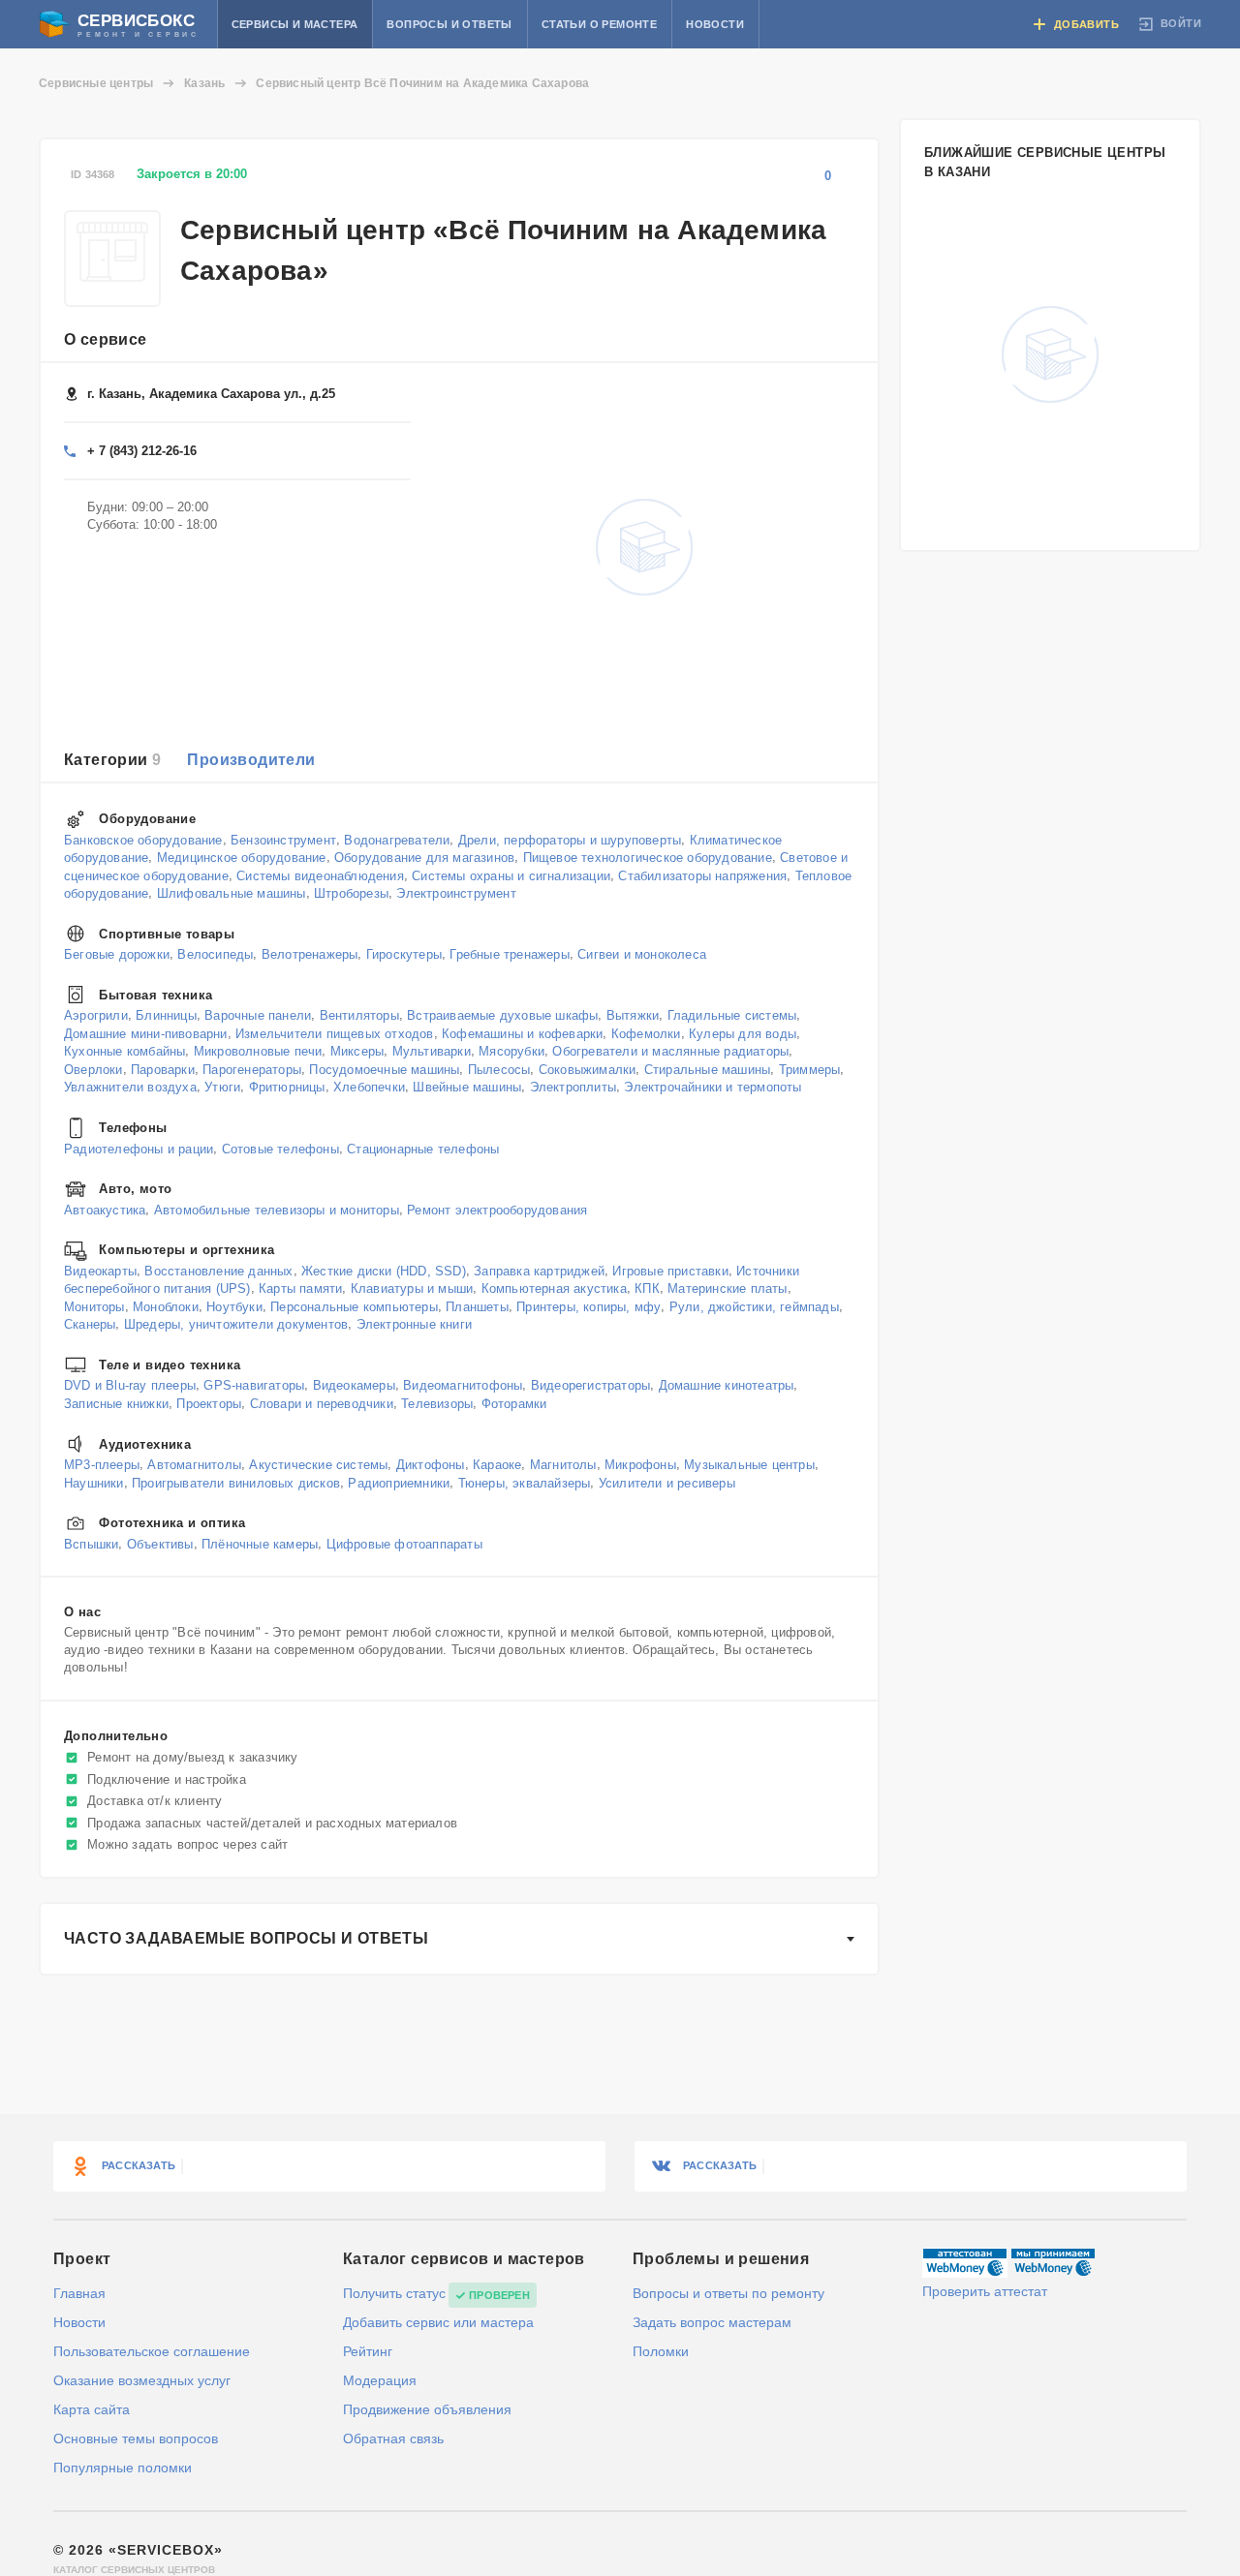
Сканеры (90, 1324)
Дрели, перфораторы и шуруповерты (570, 839)
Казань (204, 83)
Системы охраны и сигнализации (511, 875)
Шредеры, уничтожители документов (236, 1324)
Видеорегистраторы (590, 1385)
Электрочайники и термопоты (713, 1087)
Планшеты (477, 1306)
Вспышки (91, 1543)
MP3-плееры (102, 1465)
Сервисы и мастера (295, 24)
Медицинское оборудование (242, 858)
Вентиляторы (359, 1015)
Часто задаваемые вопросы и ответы (246, 1938)
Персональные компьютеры (354, 1306)
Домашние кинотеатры (727, 1385)
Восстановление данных (218, 1270)
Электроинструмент (456, 893)
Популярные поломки (123, 2468)
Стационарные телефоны (423, 1148)
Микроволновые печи (258, 1051)
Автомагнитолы (194, 1465)
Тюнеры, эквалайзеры (525, 1482)
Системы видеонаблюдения (320, 875)
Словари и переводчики (322, 1404)
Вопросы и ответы (449, 24)
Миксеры (357, 1051)
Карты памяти (300, 1288)
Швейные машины (467, 1087)
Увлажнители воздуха (130, 1087)
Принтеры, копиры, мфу (589, 1306)
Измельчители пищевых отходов (335, 1033)
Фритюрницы (287, 1087)
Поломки (661, 2351)
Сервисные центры (96, 83)
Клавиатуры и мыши (412, 1288)
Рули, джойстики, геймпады (754, 1306)
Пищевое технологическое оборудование (648, 858)
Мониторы (94, 1306)
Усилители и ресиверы (667, 1482)
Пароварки (163, 1070)
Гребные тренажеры (509, 954)
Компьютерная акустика (554, 1288)
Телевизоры (437, 1404)
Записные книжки (116, 1404)
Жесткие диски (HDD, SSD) (384, 1270)
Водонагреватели (397, 839)
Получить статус (394, 2293)
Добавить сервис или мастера (438, 2322)
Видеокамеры (354, 1385)
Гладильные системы (732, 1015)
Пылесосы (499, 1070)
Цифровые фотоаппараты (404, 1543)
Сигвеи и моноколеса (642, 954)
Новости (715, 24)
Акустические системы (318, 1465)
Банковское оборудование (143, 839)
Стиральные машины (707, 1070)
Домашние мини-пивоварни (146, 1033)
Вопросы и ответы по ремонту (728, 2293)
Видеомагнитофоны (463, 1385)
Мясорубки (511, 1051)
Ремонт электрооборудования (497, 1209)
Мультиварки (432, 1051)
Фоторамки (514, 1404)
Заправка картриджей (539, 1270)
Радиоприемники (399, 1482)
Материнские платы (727, 1288)
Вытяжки (633, 1015)
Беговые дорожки (117, 954)
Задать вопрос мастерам (712, 2322)
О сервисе (106, 339)
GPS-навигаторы (254, 1385)
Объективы (160, 1543)
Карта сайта (92, 2409)
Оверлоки (93, 1070)
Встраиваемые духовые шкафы (502, 1015)
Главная (79, 2293)
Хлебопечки (369, 1087)
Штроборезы (351, 893)
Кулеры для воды (743, 1033)
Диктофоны (431, 1465)
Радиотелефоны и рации (139, 1148)
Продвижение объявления (427, 2409)
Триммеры (810, 1070)
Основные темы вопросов (136, 2438)
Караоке (497, 1465)
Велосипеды (215, 954)
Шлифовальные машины (232, 893)
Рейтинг (368, 2351)
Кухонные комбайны (124, 1051)
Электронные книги (414, 1324)
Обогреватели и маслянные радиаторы (670, 1051)
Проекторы (209, 1404)
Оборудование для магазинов (424, 858)
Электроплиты (573, 1087)
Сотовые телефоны (280, 1148)
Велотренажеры (310, 954)
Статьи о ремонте (599, 24)
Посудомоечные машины (384, 1070)
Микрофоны (640, 1465)
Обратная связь (393, 2438)
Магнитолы (563, 1465)
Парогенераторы (252, 1070)
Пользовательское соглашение (152, 2351)
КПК (647, 1288)
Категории (112, 760)
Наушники (94, 1482)
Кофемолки (646, 1033)
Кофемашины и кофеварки (522, 1033)
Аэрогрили (96, 1015)
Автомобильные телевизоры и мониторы (277, 1209)
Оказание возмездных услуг (142, 2380)
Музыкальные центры (749, 1465)
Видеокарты (100, 1270)
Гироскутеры (404, 954)
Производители (251, 760)
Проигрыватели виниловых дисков (236, 1482)
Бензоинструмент (283, 839)
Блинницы (166, 1015)
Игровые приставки (670, 1270)
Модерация (380, 2380)
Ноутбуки (234, 1306)
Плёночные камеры (260, 1543)
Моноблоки (166, 1306)
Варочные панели (258, 1015)
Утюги (222, 1087)
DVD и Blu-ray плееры (130, 1385)
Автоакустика (105, 1209)
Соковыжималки (588, 1070)
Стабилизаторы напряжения (702, 875)
